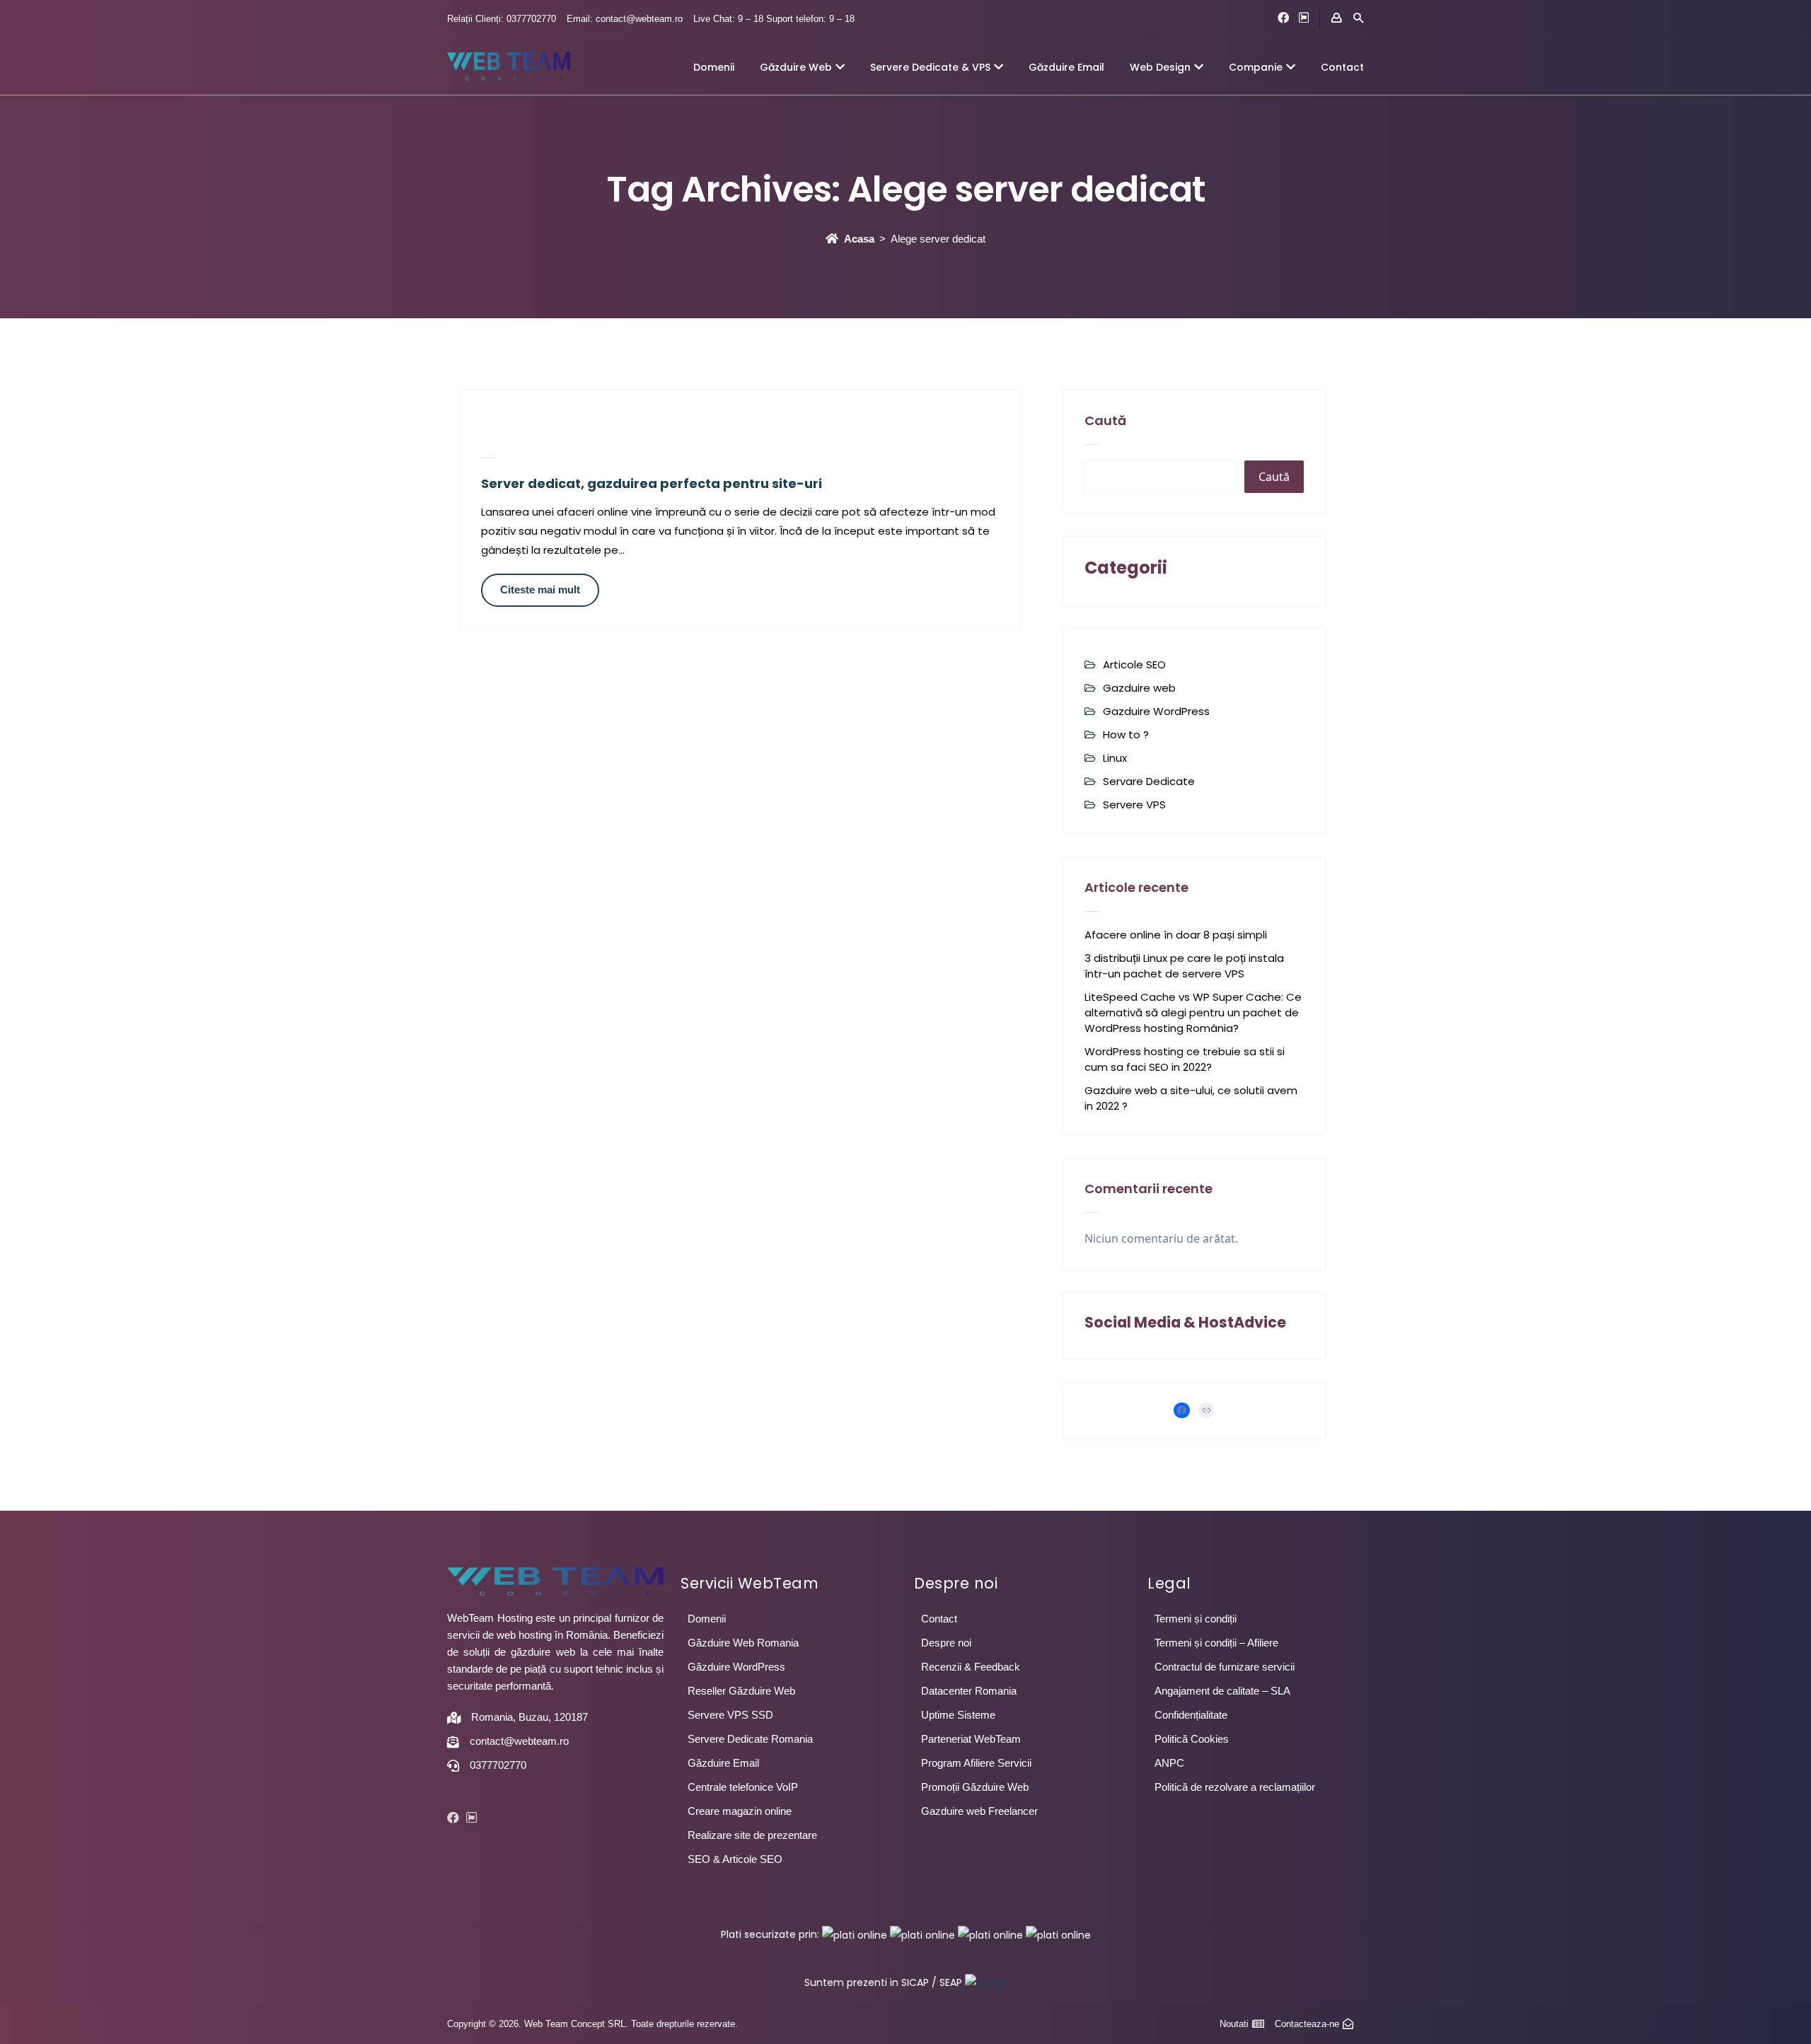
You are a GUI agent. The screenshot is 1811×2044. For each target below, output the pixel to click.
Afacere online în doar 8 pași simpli (1176, 935)
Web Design (1160, 67)
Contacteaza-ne (1307, 2024)
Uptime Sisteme (958, 1715)
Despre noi (946, 1643)
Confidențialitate (1191, 1715)
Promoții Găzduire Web (975, 1787)
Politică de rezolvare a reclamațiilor (1235, 1787)
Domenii (714, 67)
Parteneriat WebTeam (971, 1739)
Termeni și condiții (1196, 1619)
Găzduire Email (1066, 67)
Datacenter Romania (969, 1691)
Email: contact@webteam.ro (625, 19)
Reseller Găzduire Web (741, 1691)
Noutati (1234, 2024)
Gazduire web (1139, 688)
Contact (1342, 67)
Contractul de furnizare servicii (1225, 1667)
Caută (1105, 420)
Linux (1115, 758)
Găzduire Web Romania (743, 1643)
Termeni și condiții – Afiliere (1216, 1643)
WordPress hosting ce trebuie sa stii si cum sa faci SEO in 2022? (1185, 1059)
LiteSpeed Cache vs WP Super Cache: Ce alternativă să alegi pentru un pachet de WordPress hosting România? (1193, 1012)
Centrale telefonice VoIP (743, 1787)
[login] (1336, 18)
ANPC (1169, 1763)
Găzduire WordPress (736, 1667)
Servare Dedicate (1149, 781)
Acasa (859, 239)
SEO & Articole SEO (735, 1859)
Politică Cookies (1192, 1739)
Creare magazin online (740, 1811)
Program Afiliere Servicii (976, 1763)
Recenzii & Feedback (971, 1667)
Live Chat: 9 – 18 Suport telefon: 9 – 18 (774, 19)
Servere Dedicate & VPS (930, 67)
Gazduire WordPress (1156, 711)
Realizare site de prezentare (752, 1835)
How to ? (1126, 734)
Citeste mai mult (540, 590)
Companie (1256, 67)
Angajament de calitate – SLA (1222, 1691)
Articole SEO (1134, 664)
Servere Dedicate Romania (750, 1739)
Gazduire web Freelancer (979, 1811)
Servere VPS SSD (730, 1715)
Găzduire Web (796, 67)
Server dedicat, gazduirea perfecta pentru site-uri (652, 483)
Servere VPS (1134, 805)
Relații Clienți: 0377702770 (502, 19)
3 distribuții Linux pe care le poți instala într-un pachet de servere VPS (1184, 966)
